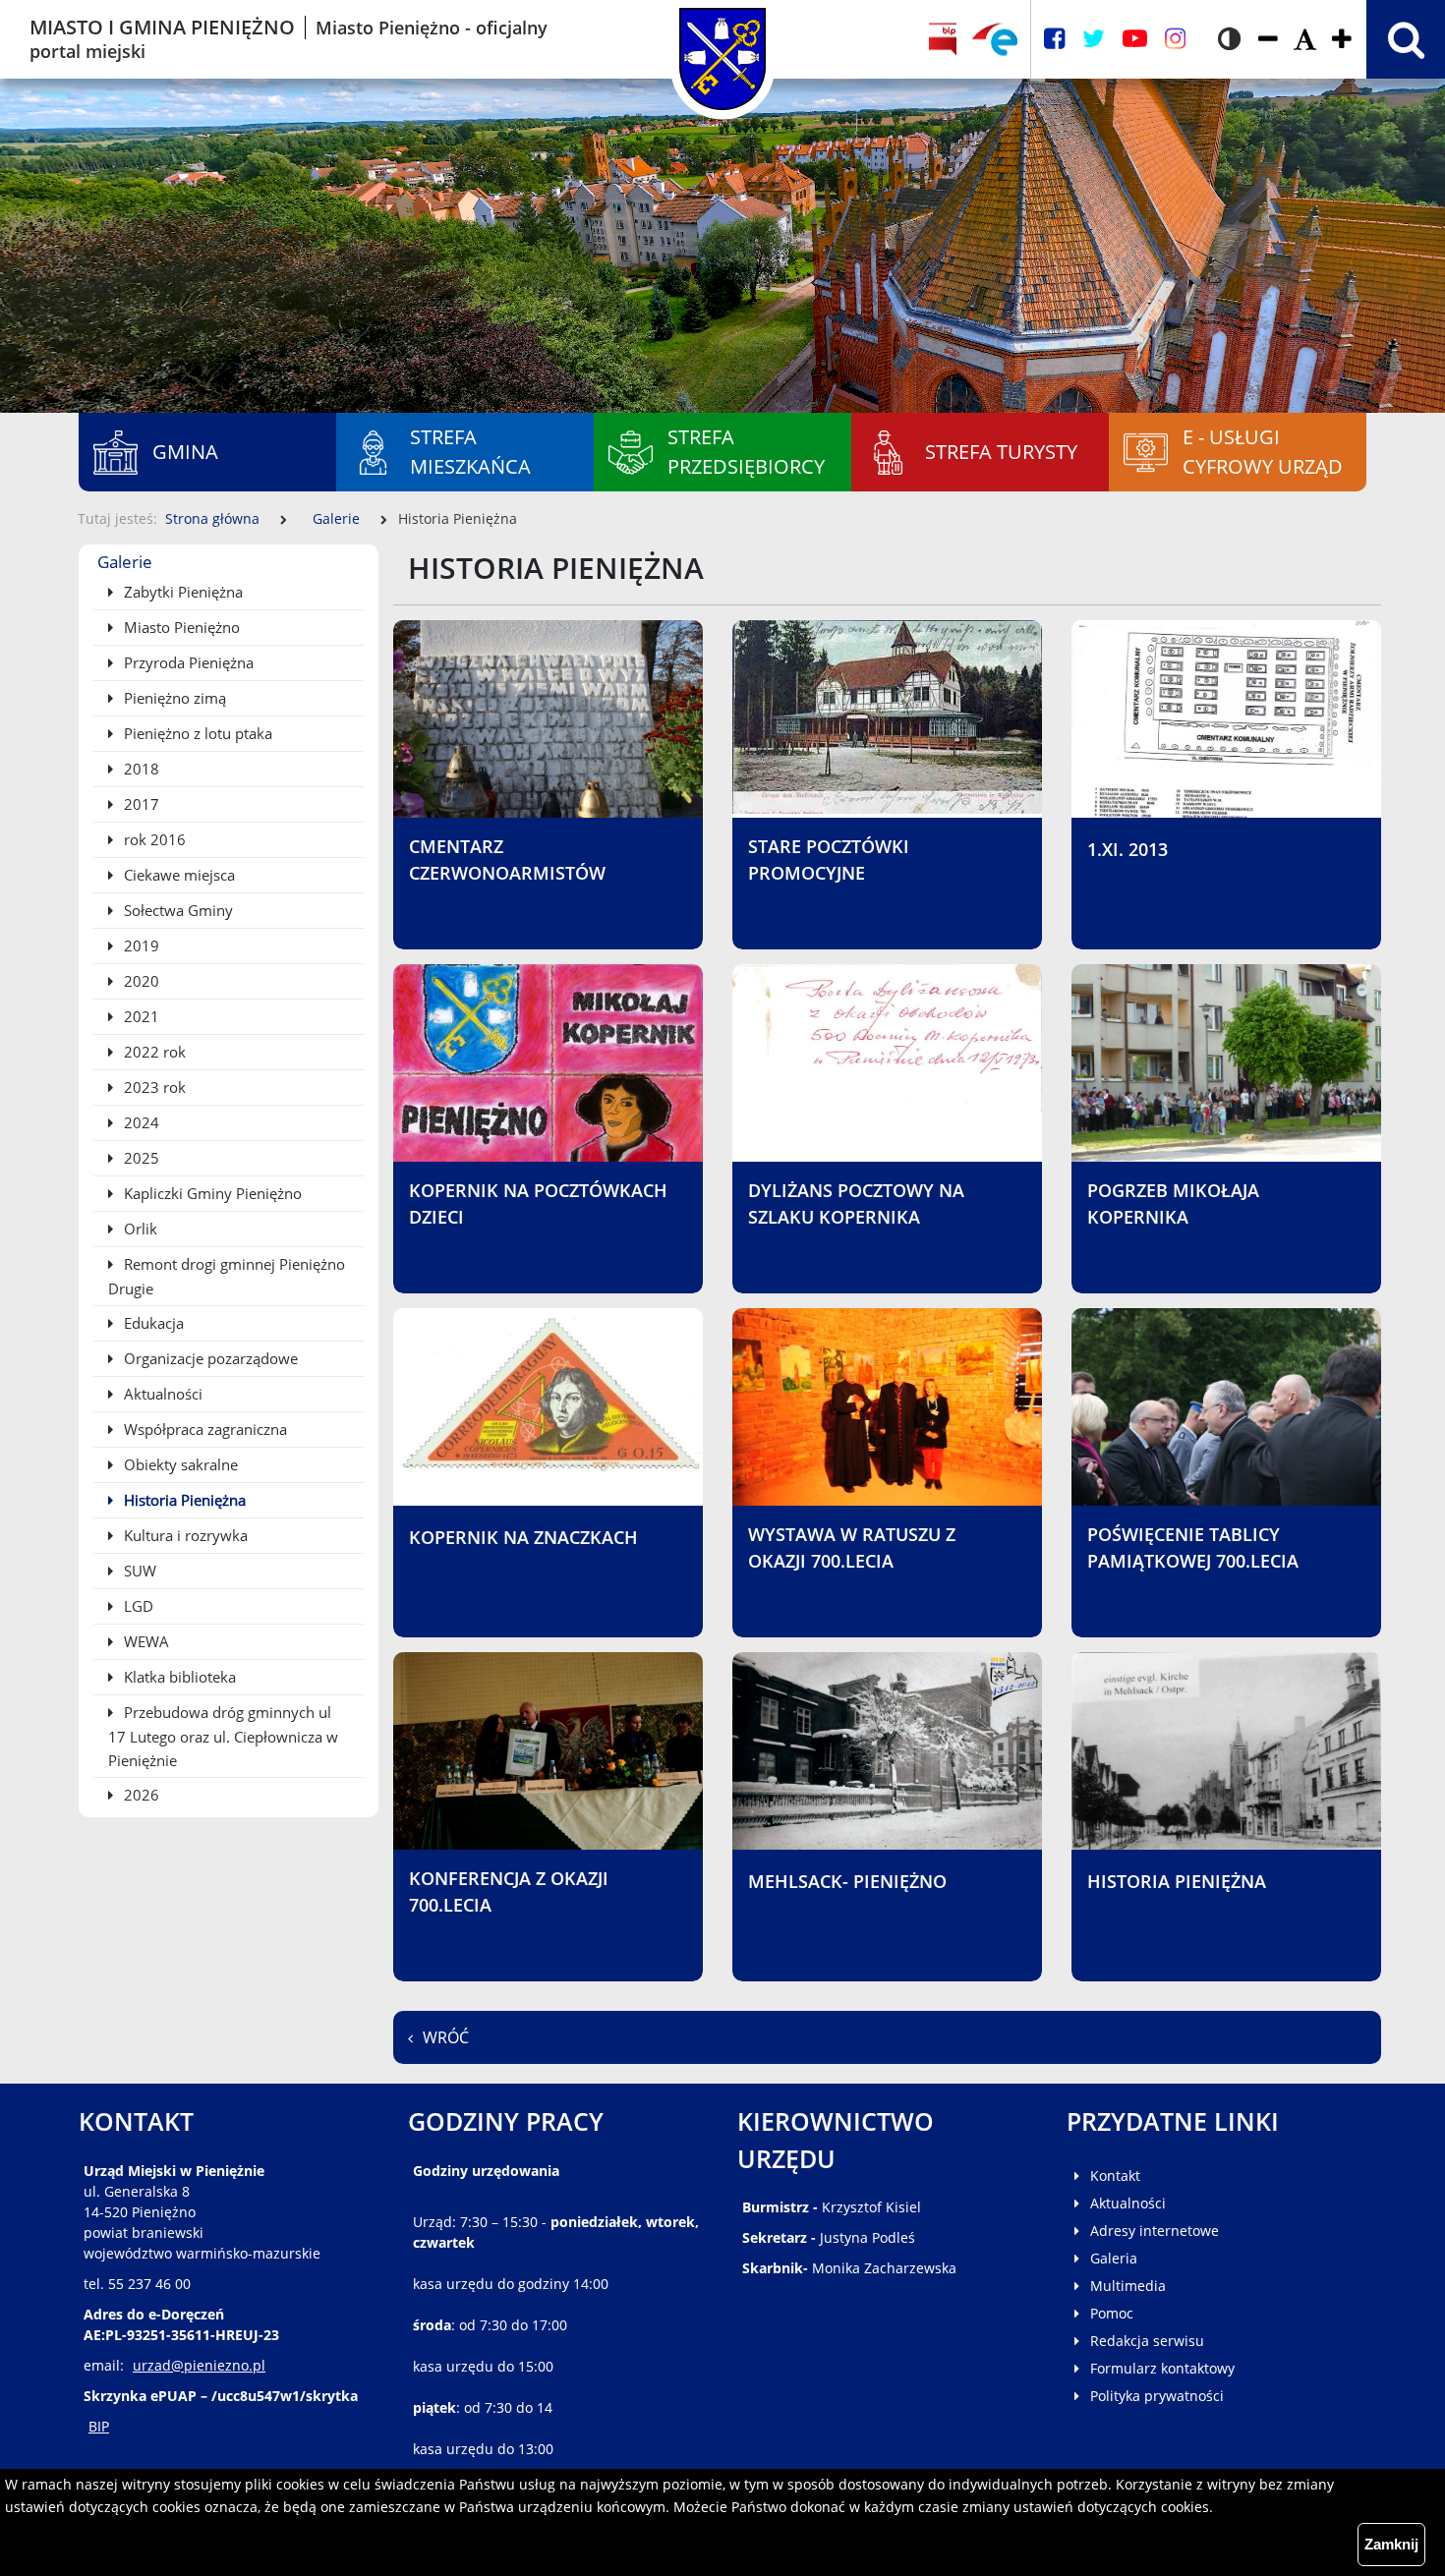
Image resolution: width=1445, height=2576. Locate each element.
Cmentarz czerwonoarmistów (507, 859)
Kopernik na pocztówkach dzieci (538, 1203)
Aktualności (161, 1394)
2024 (140, 1122)
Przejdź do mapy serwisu (125, 539)
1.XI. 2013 (1127, 849)
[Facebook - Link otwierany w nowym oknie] (1054, 39)
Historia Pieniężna (183, 1500)
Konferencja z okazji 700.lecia (509, 1891)
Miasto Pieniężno (180, 627)
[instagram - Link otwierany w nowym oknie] (1175, 39)
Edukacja (152, 1323)
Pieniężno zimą (173, 698)
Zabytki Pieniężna (181, 592)
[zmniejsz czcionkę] (1268, 40)
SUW (138, 1571)
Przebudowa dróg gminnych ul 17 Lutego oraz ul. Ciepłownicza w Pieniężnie (223, 1736)
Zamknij (1391, 2544)
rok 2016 (153, 839)
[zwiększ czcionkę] (1342, 40)
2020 (140, 981)
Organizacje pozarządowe (209, 1358)
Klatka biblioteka (178, 1677)
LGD (137, 1606)
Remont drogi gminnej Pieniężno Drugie (227, 1276)
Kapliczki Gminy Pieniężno (211, 1193)
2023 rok (153, 1087)
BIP (99, 2426)
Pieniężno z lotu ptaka (196, 733)
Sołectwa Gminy (176, 910)
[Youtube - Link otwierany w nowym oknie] (1135, 39)
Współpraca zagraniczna (203, 1429)
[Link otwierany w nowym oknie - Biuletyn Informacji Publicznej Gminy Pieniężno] (942, 39)
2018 (140, 769)
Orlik (139, 1229)
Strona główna (212, 518)
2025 (140, 1158)
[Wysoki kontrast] (1229, 40)
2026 (140, 1795)
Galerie (336, 518)
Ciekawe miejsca (177, 875)
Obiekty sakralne (179, 1464)
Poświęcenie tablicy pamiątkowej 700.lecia (1193, 1547)
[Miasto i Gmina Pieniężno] (722, 39)
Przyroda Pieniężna (187, 662)
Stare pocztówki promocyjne (829, 859)
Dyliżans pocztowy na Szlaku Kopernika (856, 1203)
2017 (140, 804)
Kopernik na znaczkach (523, 1537)
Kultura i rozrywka (184, 1535)
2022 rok (153, 1052)
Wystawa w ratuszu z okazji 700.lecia (852, 1547)
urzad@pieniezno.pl (199, 2365)
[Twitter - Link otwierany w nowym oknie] (1094, 39)
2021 (140, 1016)
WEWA (144, 1641)
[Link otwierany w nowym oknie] (995, 39)
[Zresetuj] (1305, 40)
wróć (446, 2037)
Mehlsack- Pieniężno (847, 1881)
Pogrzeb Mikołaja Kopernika (1173, 1203)
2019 (140, 945)
